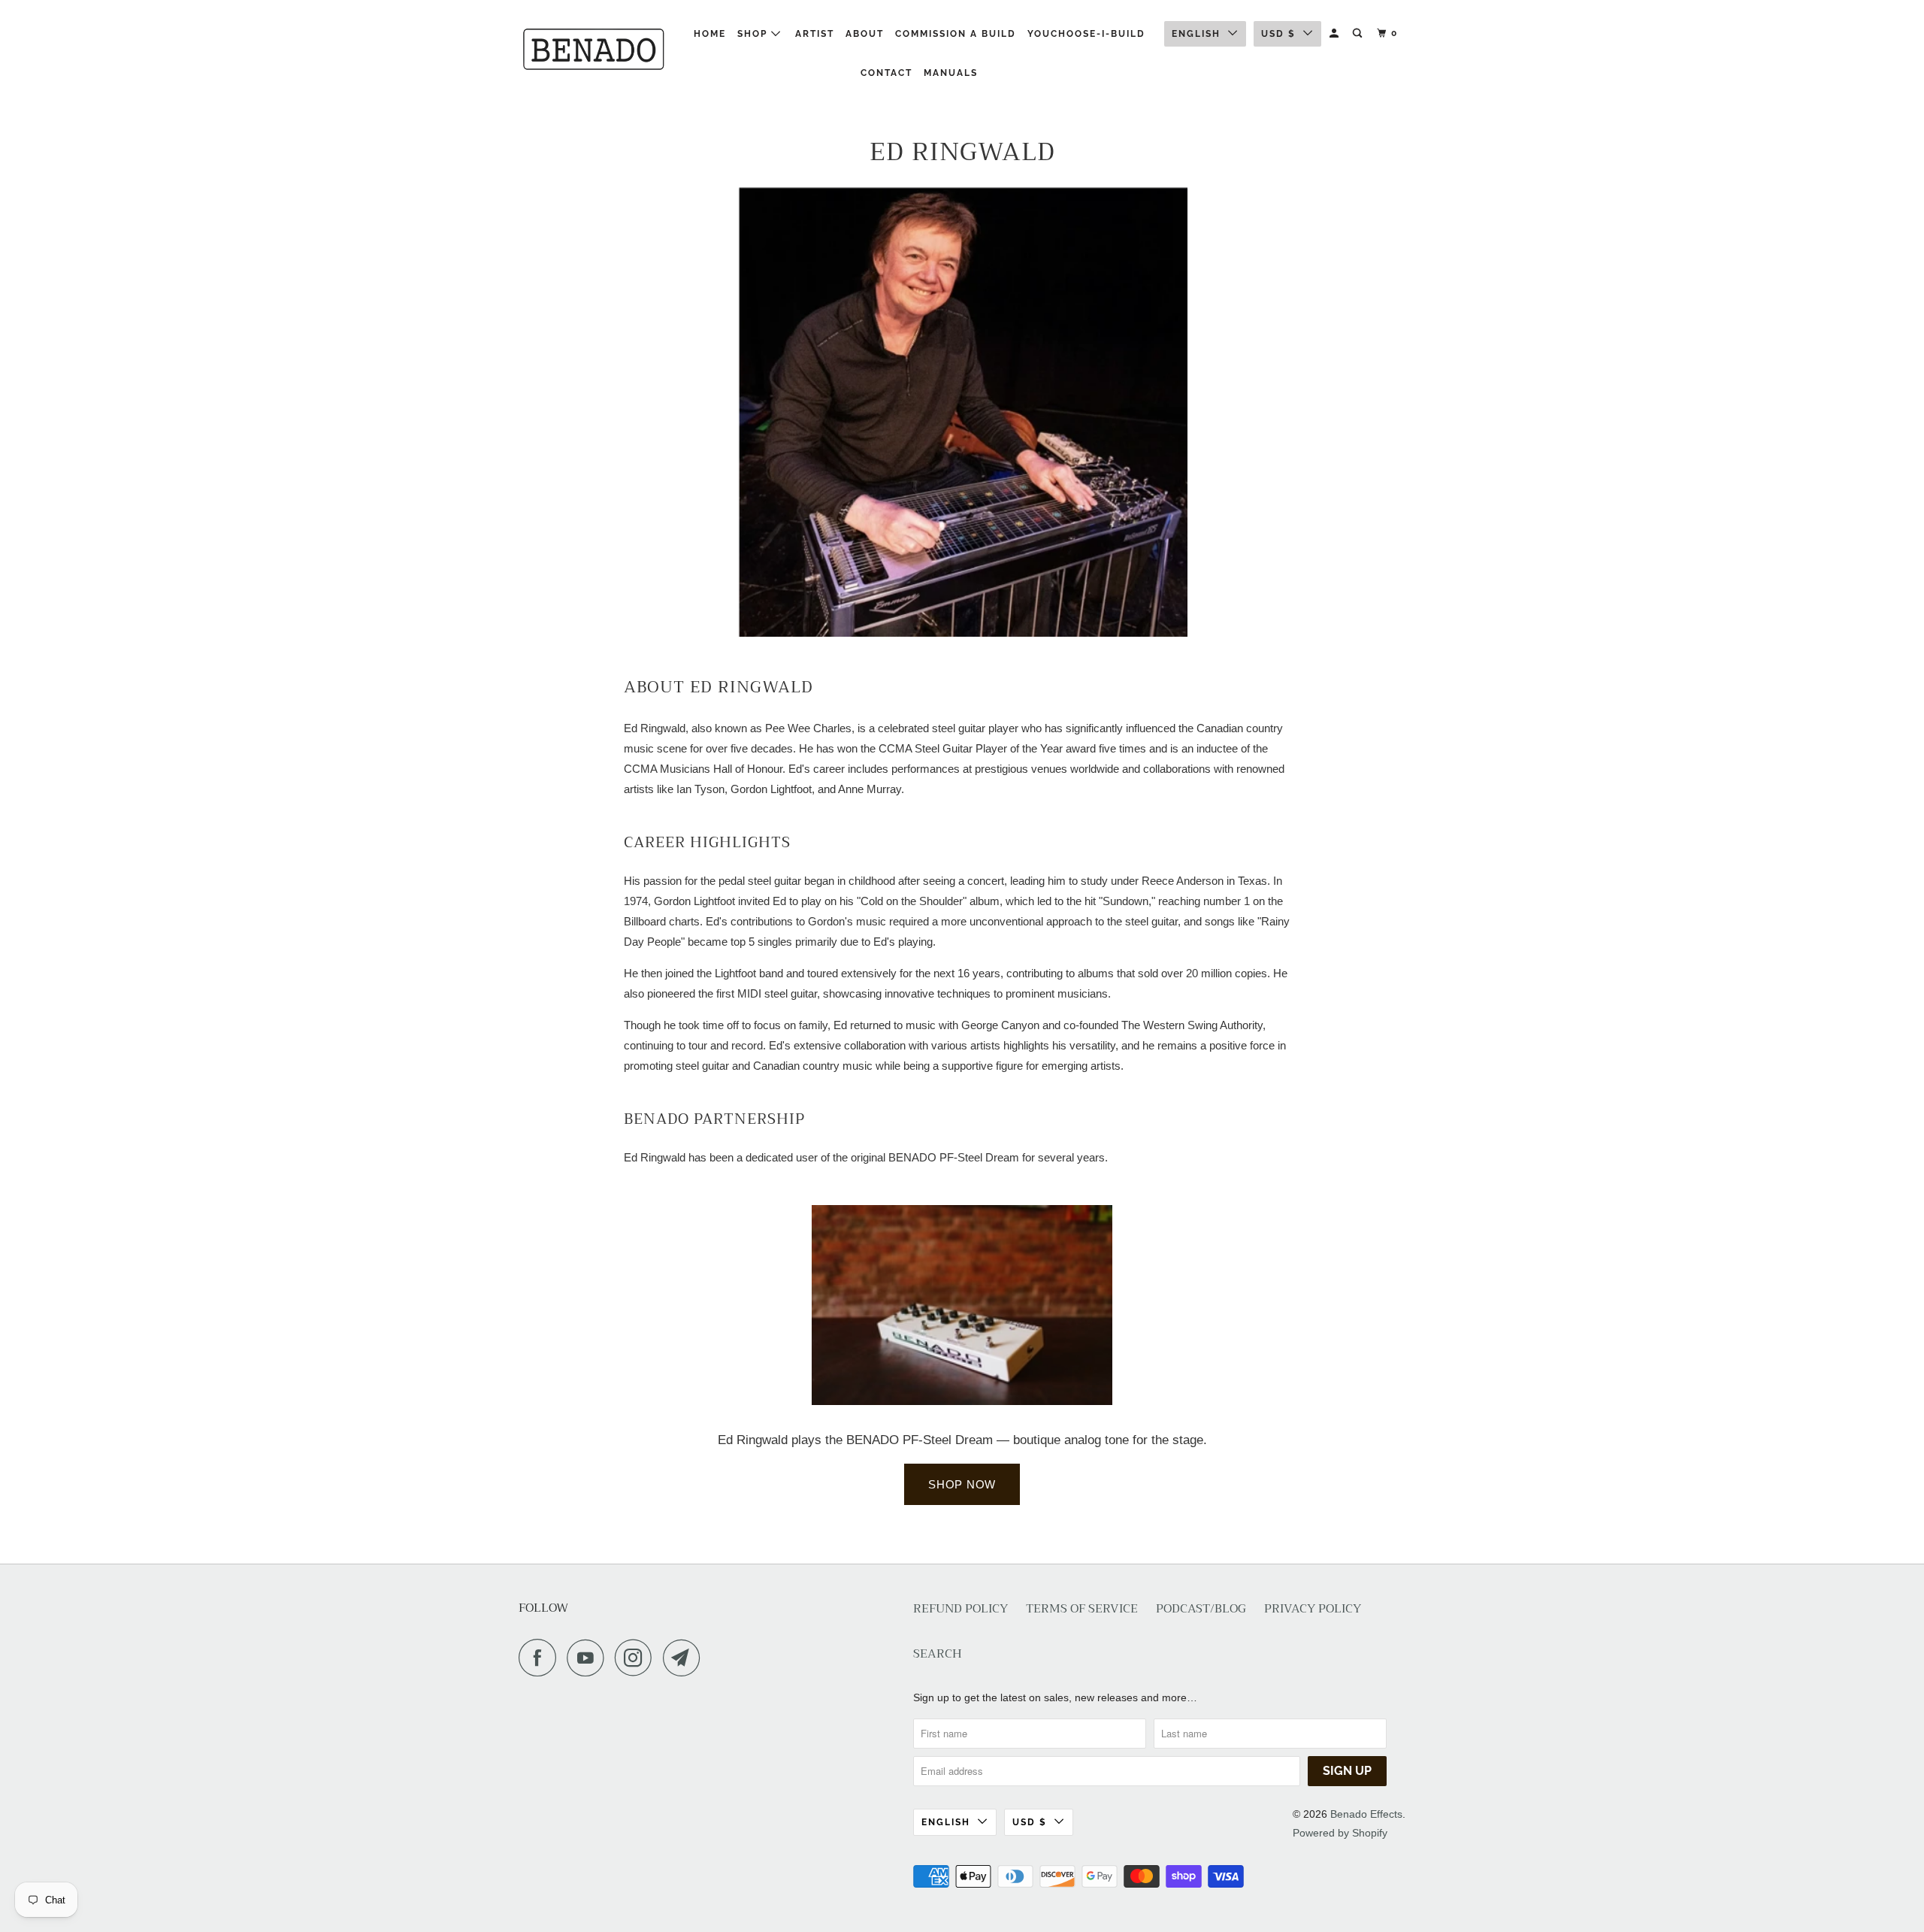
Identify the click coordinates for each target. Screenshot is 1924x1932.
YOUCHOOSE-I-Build (1086, 34)
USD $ (1278, 34)
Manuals (951, 73)
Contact (886, 73)
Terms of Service (1082, 1609)
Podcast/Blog (1201, 1609)
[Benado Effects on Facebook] (541, 1658)
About (865, 34)
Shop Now (962, 1484)
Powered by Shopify (1340, 1833)
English (1196, 34)
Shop (754, 34)
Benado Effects (1366, 1814)
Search (938, 1654)
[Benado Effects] (596, 48)
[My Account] (1336, 33)
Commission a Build (956, 34)
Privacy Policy (1313, 1609)
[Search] (1359, 33)
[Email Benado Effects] (685, 1658)
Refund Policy (960, 1609)
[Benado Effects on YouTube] (589, 1658)
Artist (815, 34)
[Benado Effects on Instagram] (637, 1658)
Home (710, 34)
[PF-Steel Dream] (962, 1401)
